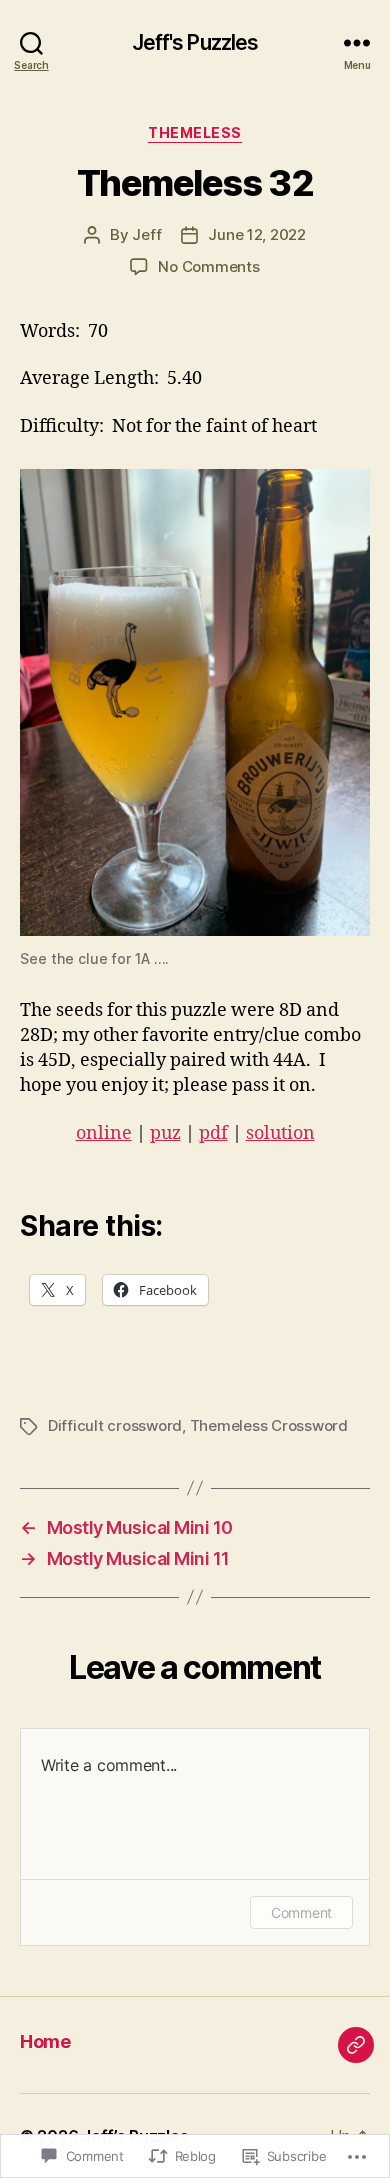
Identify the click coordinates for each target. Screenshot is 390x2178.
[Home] (356, 2045)
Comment (301, 1912)
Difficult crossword (115, 1425)
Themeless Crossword (269, 1425)
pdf (213, 1133)
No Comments (208, 266)
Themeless (195, 132)
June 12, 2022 (257, 234)
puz (165, 1133)
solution (280, 1133)
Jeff (146, 234)
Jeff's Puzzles (195, 42)
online (104, 1133)
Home (45, 2041)
